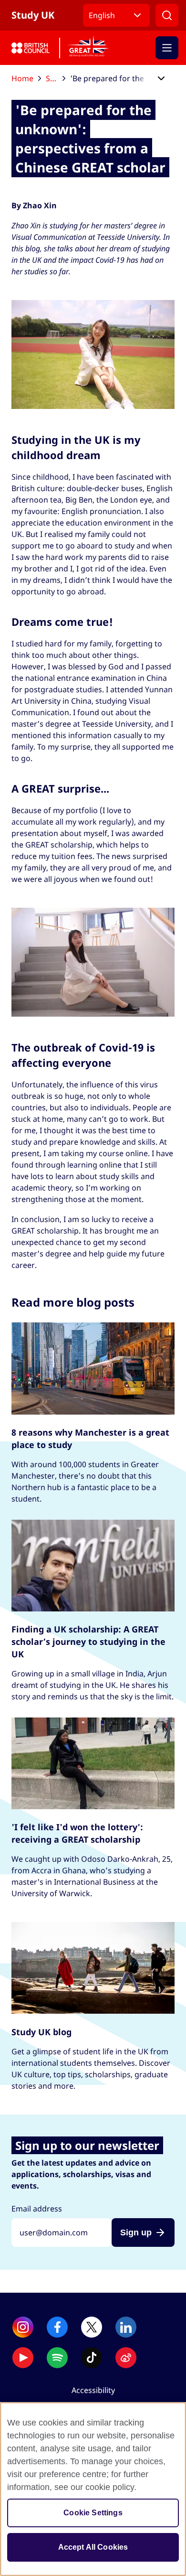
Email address (37, 2209)
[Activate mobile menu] (167, 48)
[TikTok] (92, 2358)
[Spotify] (57, 2358)
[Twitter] (92, 2327)
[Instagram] (23, 2327)
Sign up (136, 2233)
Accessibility (93, 2390)
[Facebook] (57, 2327)
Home (22, 78)
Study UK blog (56, 78)
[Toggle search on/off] (167, 15)
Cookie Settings (93, 2513)
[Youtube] (23, 2358)
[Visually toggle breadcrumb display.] (161, 79)
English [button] (102, 15)
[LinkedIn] (126, 2327)
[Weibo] (126, 2358)
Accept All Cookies (93, 2547)
